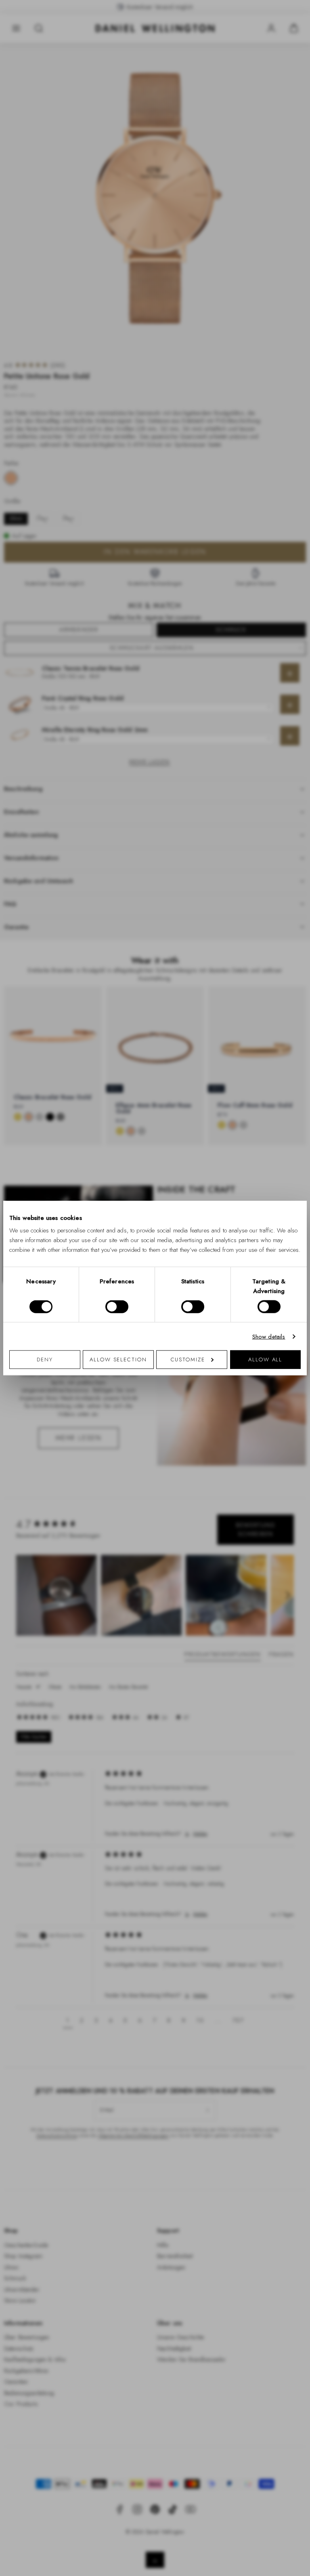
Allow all (265, 1360)
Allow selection (118, 1360)
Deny (45, 1360)
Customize (188, 1360)
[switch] (117, 1306)
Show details (269, 1336)
